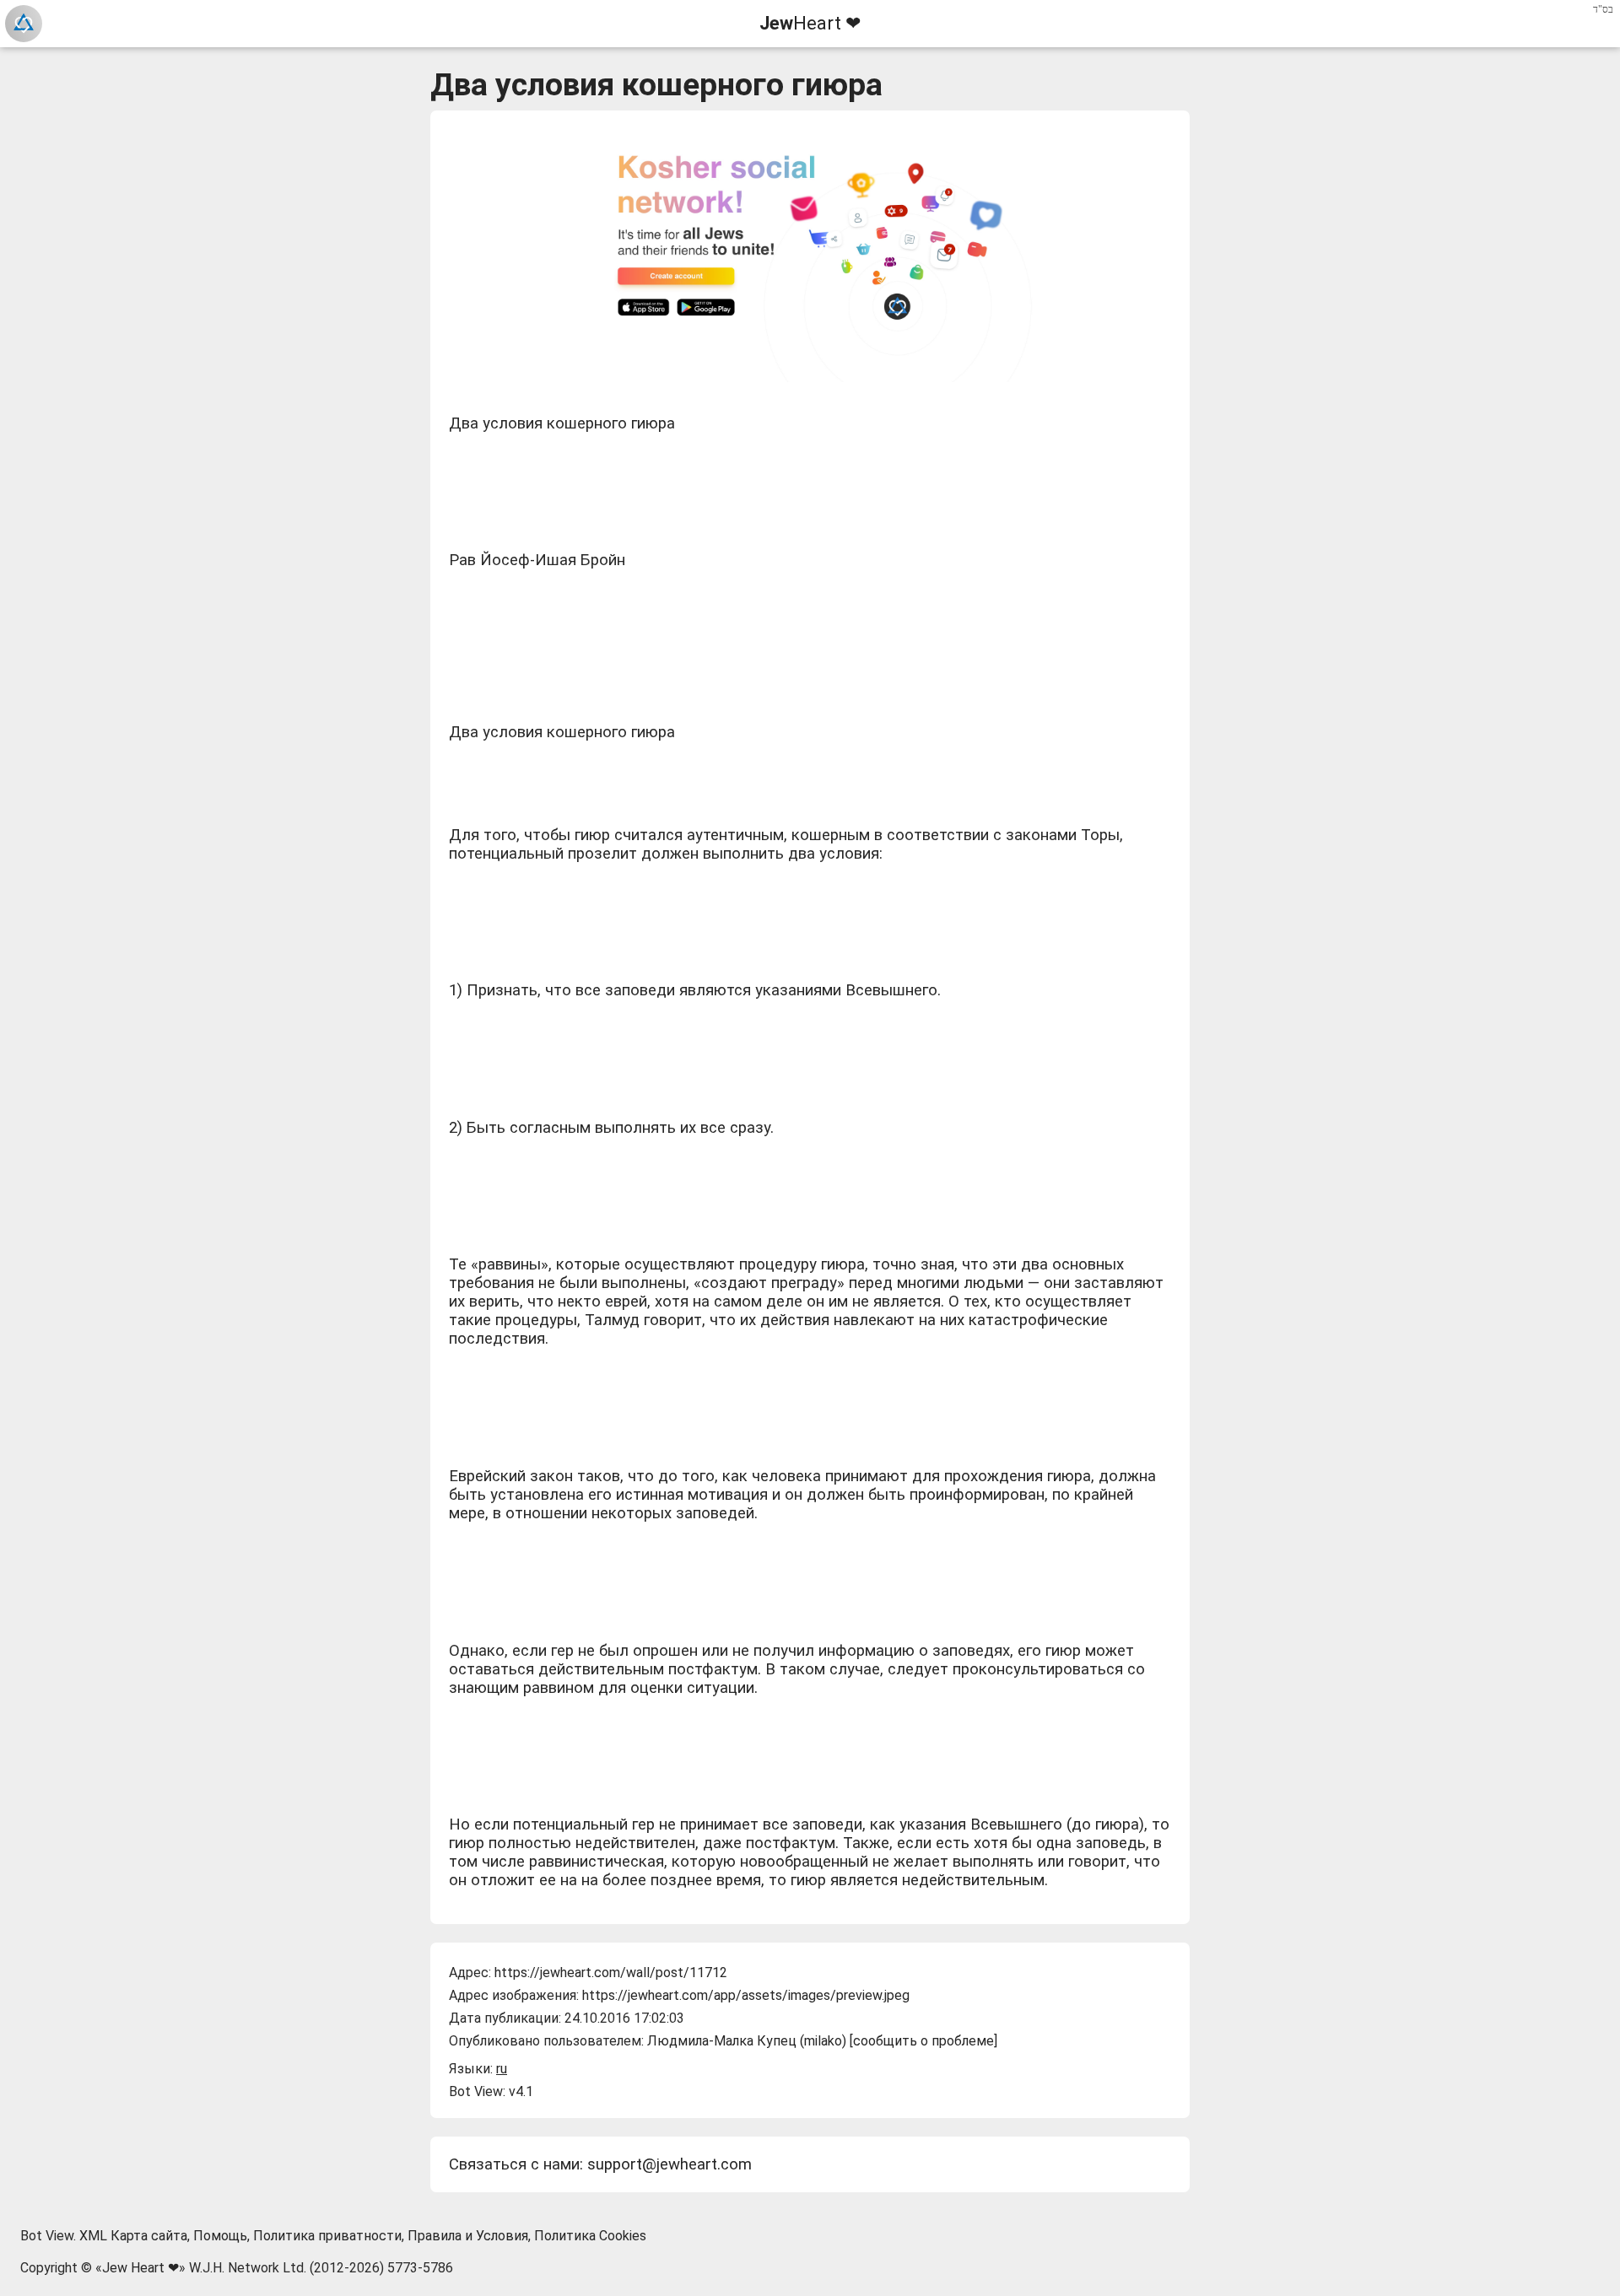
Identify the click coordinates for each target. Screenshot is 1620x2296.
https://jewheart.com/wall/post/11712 (611, 1973)
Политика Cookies (590, 2236)
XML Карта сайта (133, 2236)
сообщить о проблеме (923, 2041)
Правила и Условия (468, 2236)
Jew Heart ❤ (140, 2268)
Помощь (220, 2236)
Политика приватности (327, 2236)
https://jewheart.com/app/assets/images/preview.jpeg (746, 1995)
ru (502, 2069)
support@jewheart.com (670, 2164)
